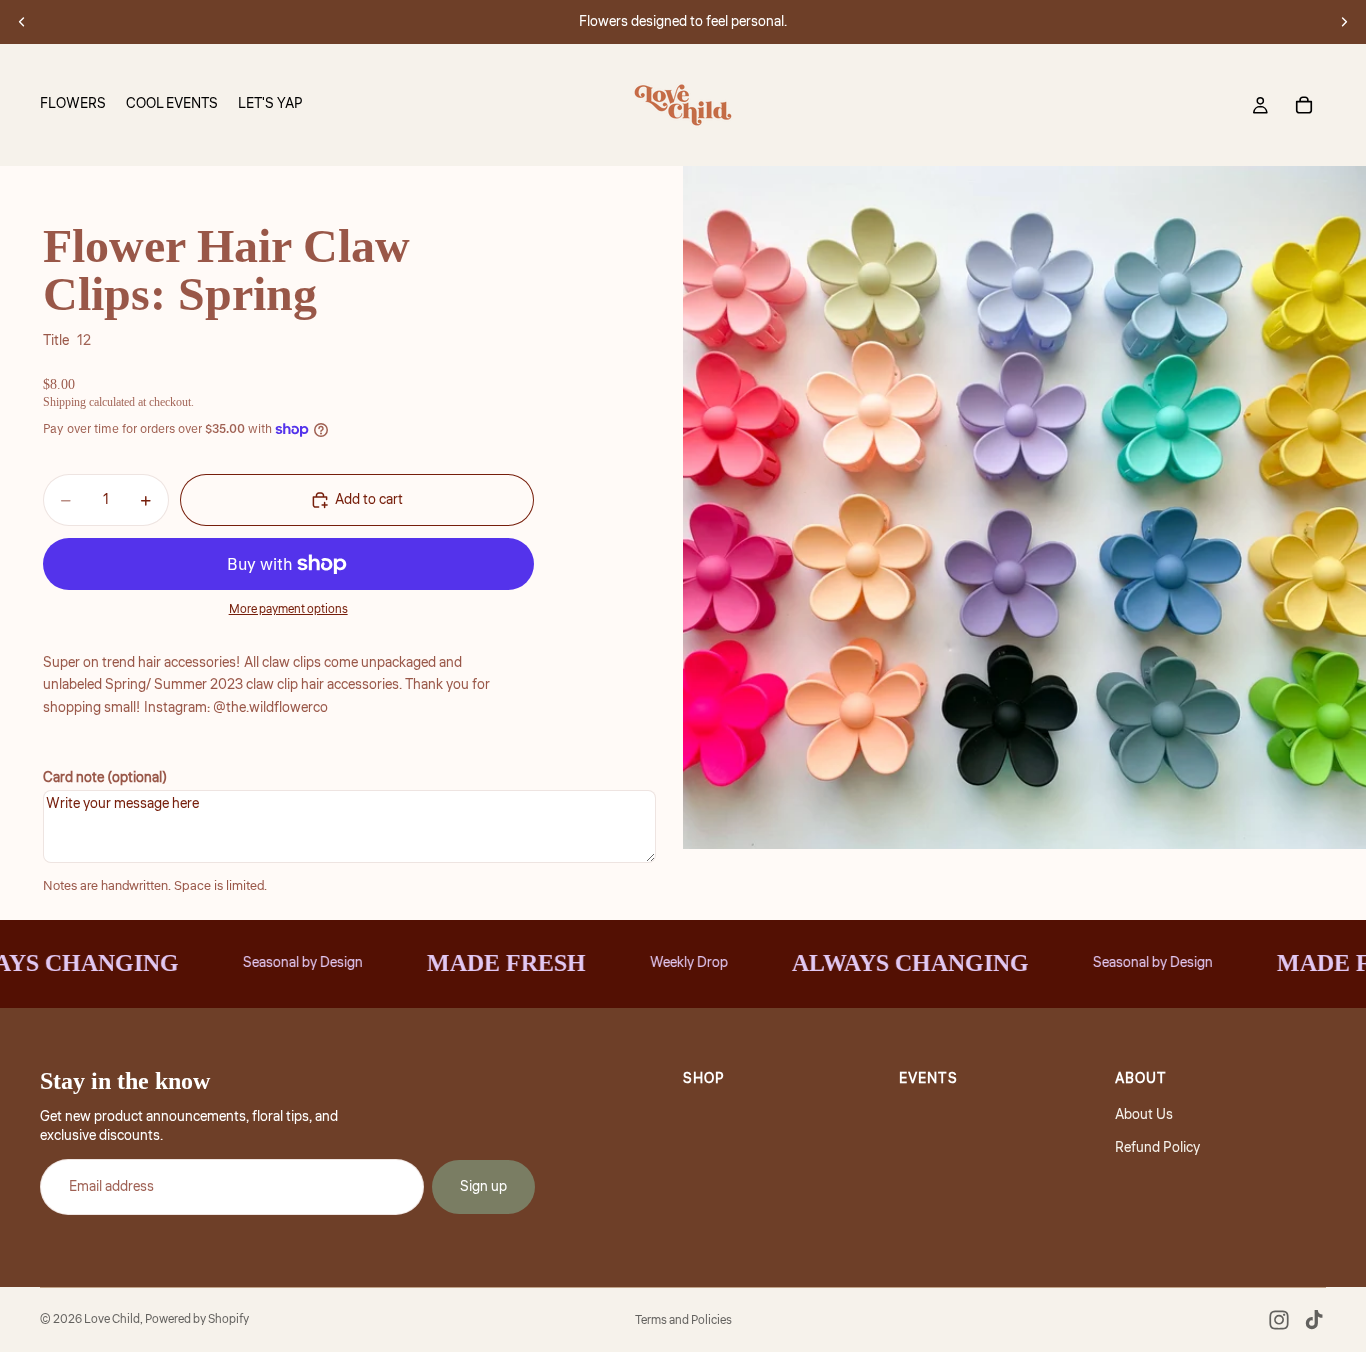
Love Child (112, 1319)
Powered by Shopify (197, 1319)
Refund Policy (1157, 1148)
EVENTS (928, 1079)
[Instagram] (1279, 1320)
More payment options (288, 609)
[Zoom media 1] (1024, 507)
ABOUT (1141, 1079)
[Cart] (1304, 105)
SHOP (704, 1079)
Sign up (483, 1187)
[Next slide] (1344, 22)
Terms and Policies (683, 1320)
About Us (1144, 1115)
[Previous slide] (22, 22)
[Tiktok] (1314, 1320)
